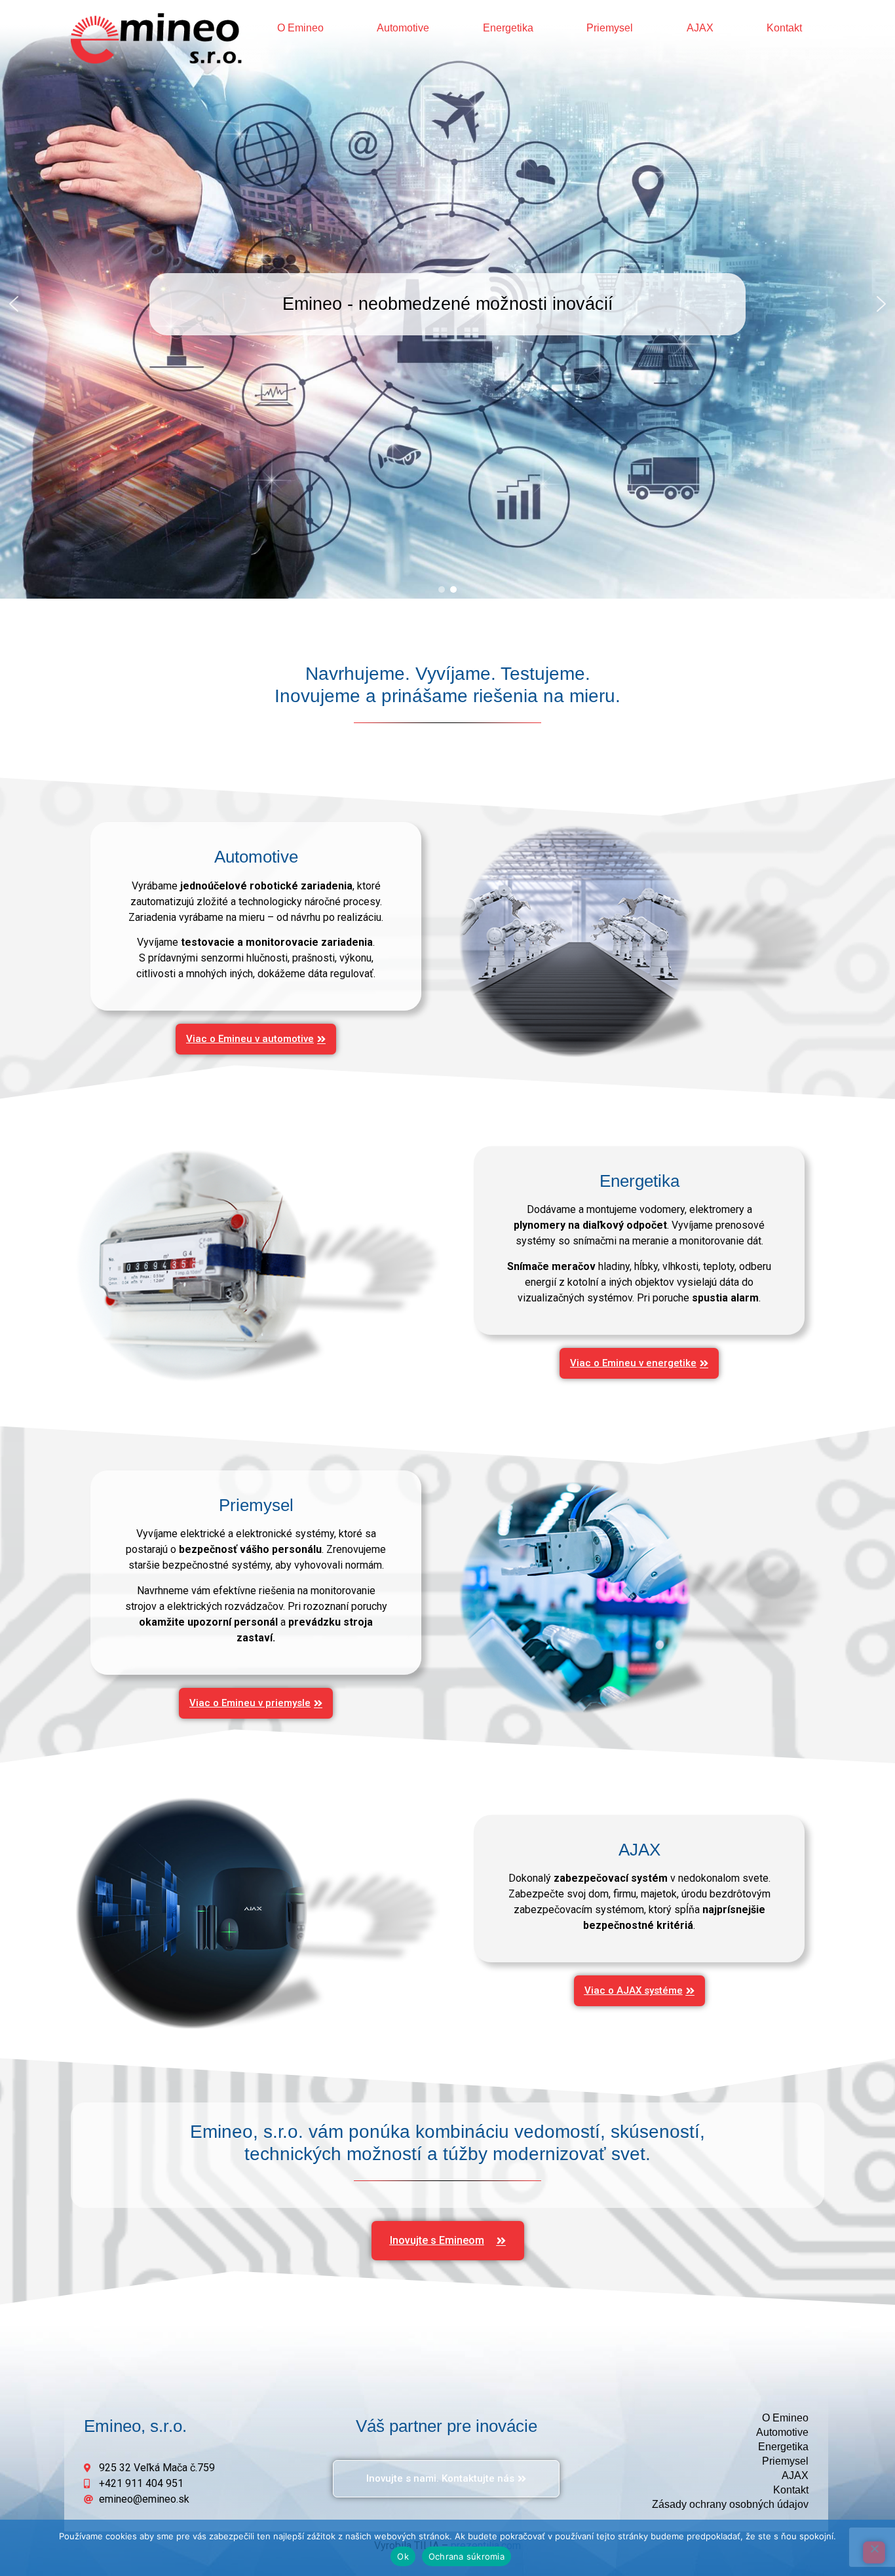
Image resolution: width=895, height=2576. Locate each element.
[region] (447, 304)
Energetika (508, 28)
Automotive (403, 28)
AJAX (700, 28)
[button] (14, 304)
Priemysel (610, 28)
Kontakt (784, 28)
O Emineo (300, 28)
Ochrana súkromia (467, 2556)
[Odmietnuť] (874, 2552)
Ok (403, 2556)
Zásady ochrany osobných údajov (730, 2504)
